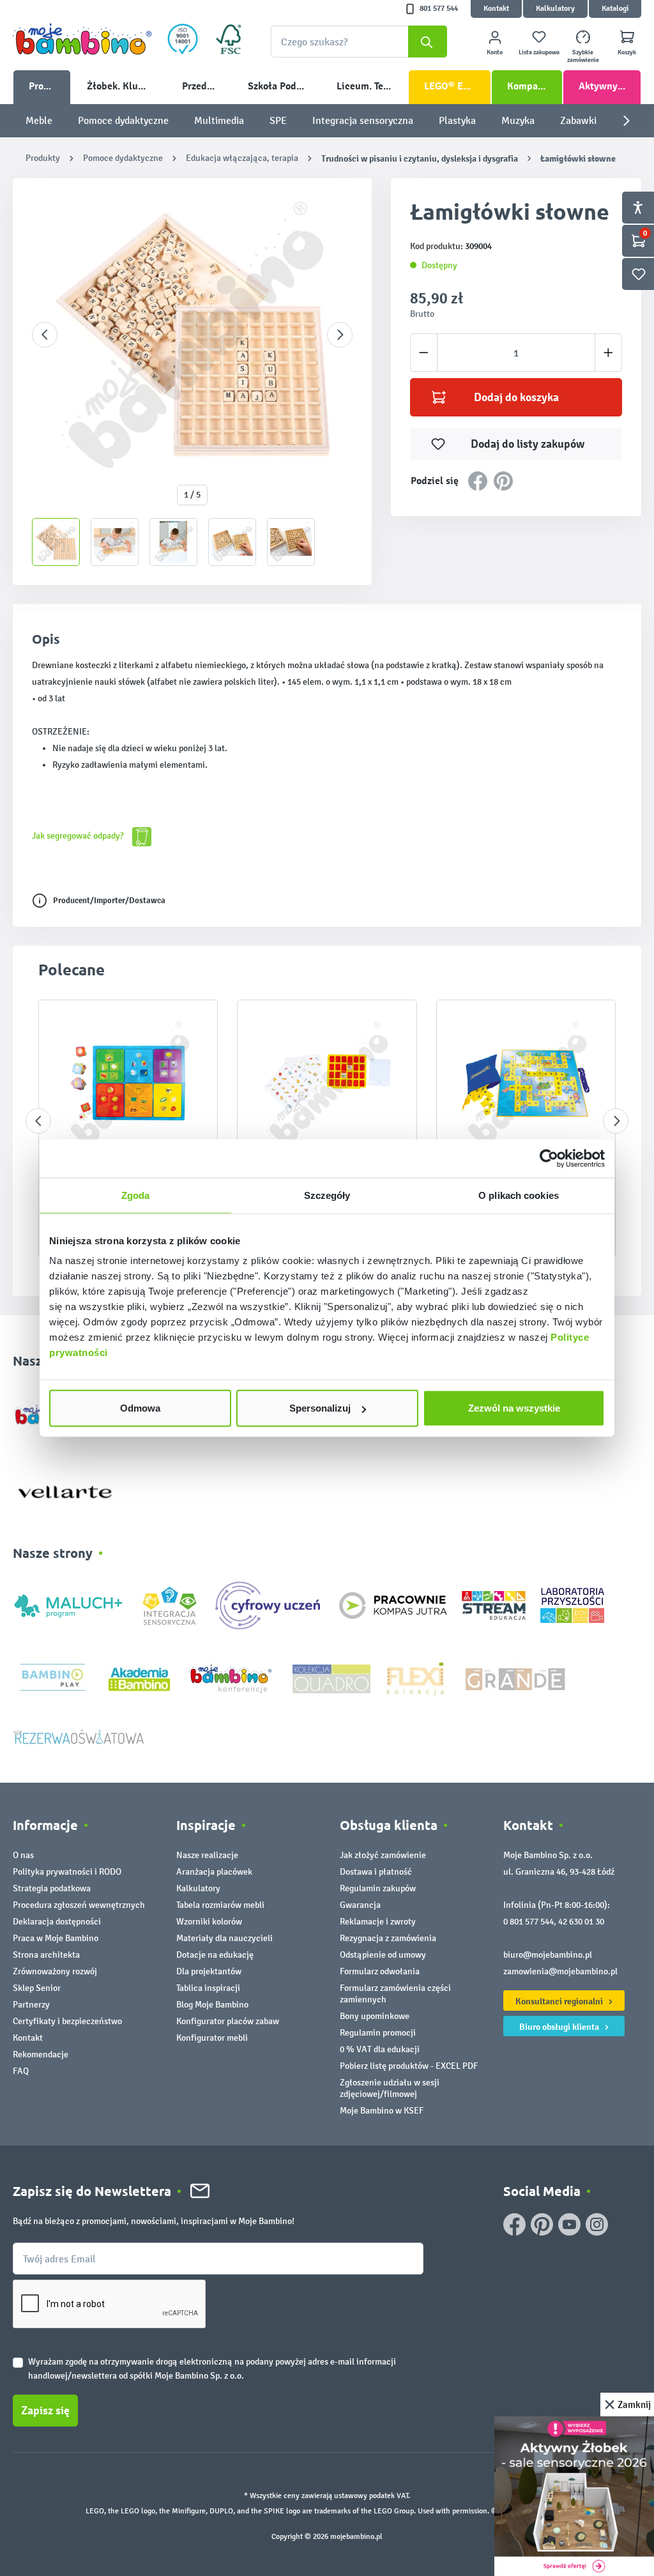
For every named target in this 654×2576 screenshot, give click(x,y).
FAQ (21, 2071)
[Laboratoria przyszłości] (572, 1605)
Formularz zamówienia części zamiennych (395, 1994)
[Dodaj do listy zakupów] (183, 1029)
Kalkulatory (555, 9)
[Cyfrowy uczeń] (270, 1605)
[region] (192, 382)
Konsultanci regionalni (560, 2001)
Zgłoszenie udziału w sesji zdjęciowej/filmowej (390, 2088)
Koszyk (627, 52)
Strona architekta (46, 1955)
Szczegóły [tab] (327, 1195)
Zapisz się (45, 2411)
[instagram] (597, 2224)
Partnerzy (31, 2005)
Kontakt (496, 9)
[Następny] (340, 335)
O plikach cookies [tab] (519, 1195)
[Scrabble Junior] (526, 1083)
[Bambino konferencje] (232, 1678)
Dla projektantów (209, 1971)
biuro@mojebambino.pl (548, 1955)
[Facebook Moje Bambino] (514, 2224)
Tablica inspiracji (208, 1988)
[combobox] (359, 42)
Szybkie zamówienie (583, 56)
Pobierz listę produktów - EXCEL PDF (409, 2066)
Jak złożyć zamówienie (383, 1855)
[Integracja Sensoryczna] (170, 1605)
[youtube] (569, 2224)
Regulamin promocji (378, 2033)
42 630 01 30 (581, 1922)
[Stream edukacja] (494, 1605)
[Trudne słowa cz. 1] (327, 1083)
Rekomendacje (41, 2054)
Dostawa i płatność (376, 1872)
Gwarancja (360, 1905)
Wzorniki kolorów (209, 1922)
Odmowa (140, 1408)
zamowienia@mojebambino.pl (560, 1971)
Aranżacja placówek (214, 1872)
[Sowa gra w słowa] (128, 1083)
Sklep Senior (37, 1988)
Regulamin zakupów (378, 1888)
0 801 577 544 (529, 1922)
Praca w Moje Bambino (56, 1938)
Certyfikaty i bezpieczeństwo (67, 2021)
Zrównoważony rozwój (55, 1971)
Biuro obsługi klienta (560, 2027)
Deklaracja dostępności (57, 1922)
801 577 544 (439, 9)
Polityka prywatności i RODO (67, 1872)
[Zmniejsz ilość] (424, 353)
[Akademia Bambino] (139, 1678)
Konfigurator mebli (212, 2038)
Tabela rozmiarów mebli (220, 1905)
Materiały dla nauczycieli (224, 1938)
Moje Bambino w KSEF (382, 2111)
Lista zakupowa (539, 52)
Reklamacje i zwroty (378, 1922)
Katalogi (615, 9)
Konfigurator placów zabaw (228, 2021)
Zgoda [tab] (136, 1195)
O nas (23, 1855)
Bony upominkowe (375, 2016)
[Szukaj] (428, 42)
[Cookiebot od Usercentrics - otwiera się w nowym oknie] (549, 1158)
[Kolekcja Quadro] (331, 1678)
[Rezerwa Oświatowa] (79, 1736)
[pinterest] (542, 2224)
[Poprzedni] (45, 335)
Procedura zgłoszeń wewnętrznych (79, 1905)
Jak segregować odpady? (79, 836)
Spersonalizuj (320, 1408)
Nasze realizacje (207, 1855)
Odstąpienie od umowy (383, 1955)
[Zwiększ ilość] (608, 353)
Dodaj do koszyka (516, 397)
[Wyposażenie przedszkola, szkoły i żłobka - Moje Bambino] (82, 39)
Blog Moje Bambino (212, 2005)
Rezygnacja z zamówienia (388, 1938)
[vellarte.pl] (65, 1486)
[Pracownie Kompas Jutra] (393, 1605)
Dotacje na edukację (215, 1955)
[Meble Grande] (517, 1678)
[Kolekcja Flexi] (415, 1678)
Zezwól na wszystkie (514, 1408)
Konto (495, 52)
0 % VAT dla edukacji (380, 2049)
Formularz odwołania (380, 1971)
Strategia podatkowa (52, 1888)
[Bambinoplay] (53, 1678)
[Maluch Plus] (68, 1605)
